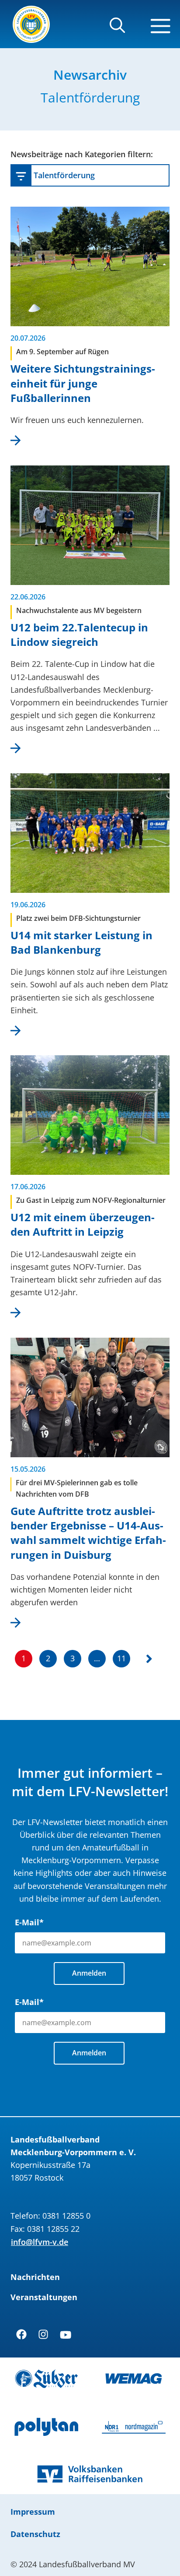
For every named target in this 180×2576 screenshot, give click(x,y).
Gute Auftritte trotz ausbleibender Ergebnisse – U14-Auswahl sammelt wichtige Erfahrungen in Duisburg (88, 1533)
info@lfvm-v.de (40, 2242)
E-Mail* (29, 1922)
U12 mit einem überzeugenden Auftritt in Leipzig (83, 1224)
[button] (117, 29)
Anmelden (89, 1973)
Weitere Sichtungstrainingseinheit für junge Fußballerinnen (83, 383)
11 (121, 1658)
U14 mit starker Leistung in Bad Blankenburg (81, 942)
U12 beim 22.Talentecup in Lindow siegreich (79, 634)
